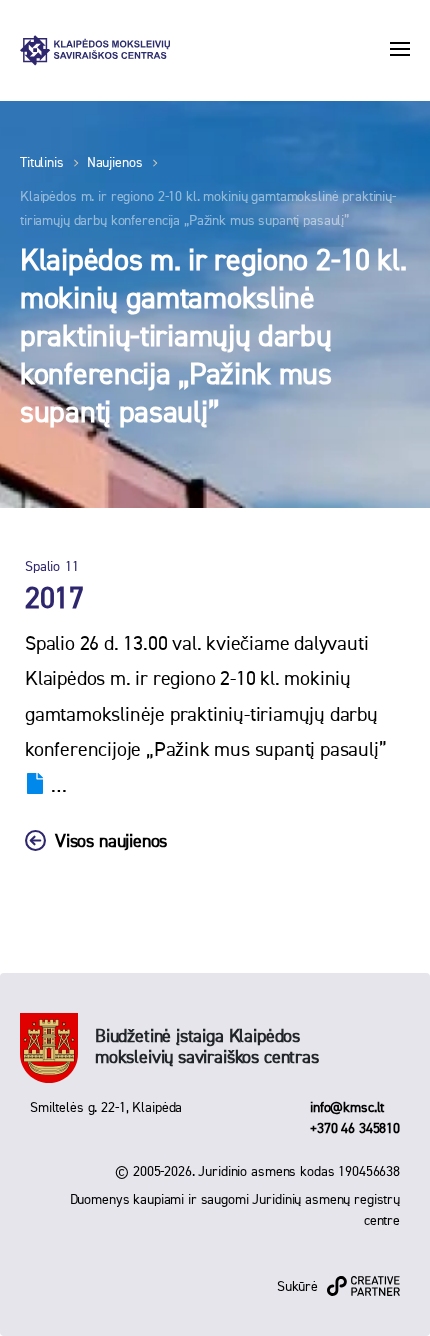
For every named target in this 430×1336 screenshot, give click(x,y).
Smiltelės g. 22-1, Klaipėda (106, 1108)
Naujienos (115, 163)
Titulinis (42, 163)
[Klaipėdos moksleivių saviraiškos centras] (95, 50)
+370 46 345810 (355, 1129)
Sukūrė (297, 1287)
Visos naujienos (111, 842)
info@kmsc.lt (347, 1108)
